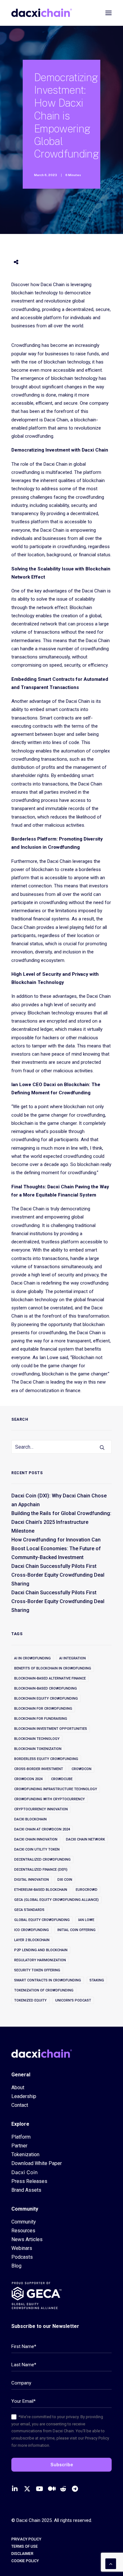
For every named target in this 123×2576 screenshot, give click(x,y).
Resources (23, 2231)
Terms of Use (25, 2546)
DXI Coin (65, 1880)
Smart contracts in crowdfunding (48, 1980)
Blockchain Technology (37, 1739)
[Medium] (53, 2488)
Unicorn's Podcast (73, 2000)
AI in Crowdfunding (32, 1658)
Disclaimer (22, 2554)
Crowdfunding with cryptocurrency (50, 1799)
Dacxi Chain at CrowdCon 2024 (42, 1829)
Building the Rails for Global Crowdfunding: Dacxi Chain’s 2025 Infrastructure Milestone (61, 1522)
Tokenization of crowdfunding (44, 1990)
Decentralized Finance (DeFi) (41, 1870)
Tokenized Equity (30, 2000)
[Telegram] (77, 2488)
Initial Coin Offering (76, 1930)
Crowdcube (62, 1779)
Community (24, 2222)
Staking (97, 1980)
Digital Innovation (32, 1880)
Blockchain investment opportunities (51, 1729)
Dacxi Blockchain (30, 1819)
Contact (20, 2105)
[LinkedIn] (17, 2488)
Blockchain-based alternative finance (50, 1678)
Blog (16, 2266)
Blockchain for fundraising (41, 1719)
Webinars (22, 2248)
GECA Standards (29, 1910)
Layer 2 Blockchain (32, 1940)
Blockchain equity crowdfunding (46, 1699)
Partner (19, 2146)
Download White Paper (37, 2163)
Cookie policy (25, 2561)
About (18, 2087)
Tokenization (25, 2154)
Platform (21, 2137)
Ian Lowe (86, 1920)
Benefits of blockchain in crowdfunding (53, 1668)
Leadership (24, 2096)
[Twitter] (29, 2488)
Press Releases (29, 2181)
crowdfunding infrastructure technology (56, 1789)
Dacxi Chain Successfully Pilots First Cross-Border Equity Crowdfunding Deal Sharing (58, 1575)
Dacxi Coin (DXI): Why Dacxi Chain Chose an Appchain (59, 1500)
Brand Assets (26, 2190)
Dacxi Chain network (85, 1839)
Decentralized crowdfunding (42, 1860)
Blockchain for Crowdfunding (43, 1709)
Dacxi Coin (24, 2172)
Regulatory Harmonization (40, 1960)
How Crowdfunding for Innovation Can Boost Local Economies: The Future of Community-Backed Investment (56, 1549)
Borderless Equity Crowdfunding (46, 1759)
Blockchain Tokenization (38, 1749)
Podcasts (22, 2257)
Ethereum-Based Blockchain (41, 1890)
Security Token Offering (37, 1970)
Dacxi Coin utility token (37, 1849)
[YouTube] (41, 2488)
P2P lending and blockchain (41, 1950)
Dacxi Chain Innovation (36, 1839)
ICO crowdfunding (32, 1930)
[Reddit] (65, 2488)
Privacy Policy (26, 2539)
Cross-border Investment (39, 1769)
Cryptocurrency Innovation (41, 1809)
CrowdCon (82, 1769)
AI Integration (73, 1658)
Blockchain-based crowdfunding (46, 1688)
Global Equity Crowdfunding (42, 1920)
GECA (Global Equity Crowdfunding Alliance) (56, 1900)
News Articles (27, 2239)
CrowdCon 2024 (28, 1779)
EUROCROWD (87, 1890)
